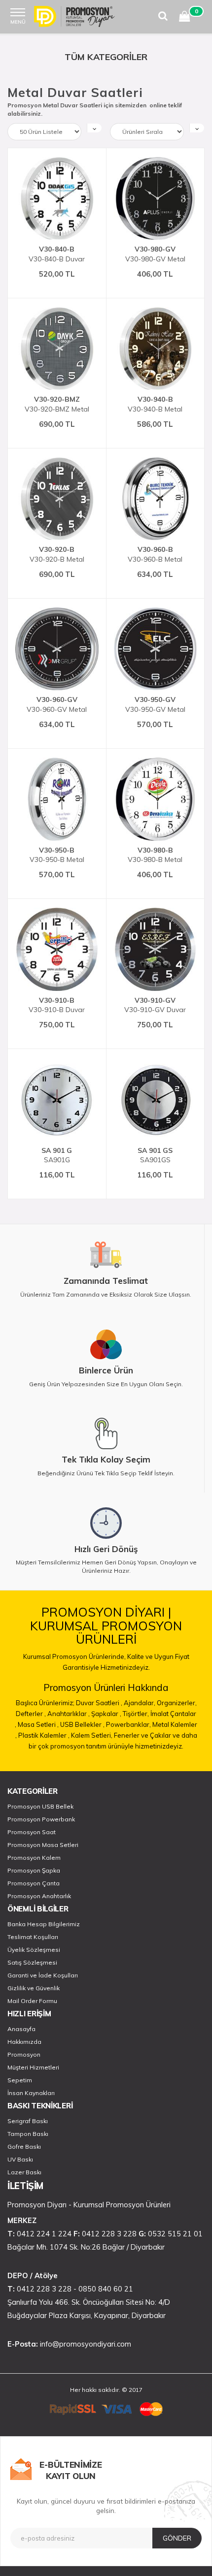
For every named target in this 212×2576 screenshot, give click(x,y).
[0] (184, 18)
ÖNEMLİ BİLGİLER (38, 1909)
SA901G (57, 1155)
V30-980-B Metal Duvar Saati (155, 855)
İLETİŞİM (25, 2186)
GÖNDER (177, 2538)
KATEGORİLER (33, 1791)
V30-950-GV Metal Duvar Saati (155, 704)
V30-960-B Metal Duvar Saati (155, 554)
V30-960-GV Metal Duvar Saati (57, 704)
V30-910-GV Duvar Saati (155, 1005)
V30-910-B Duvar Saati (57, 1005)
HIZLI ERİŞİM (29, 2014)
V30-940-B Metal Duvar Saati (155, 404)
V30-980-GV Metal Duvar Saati (155, 254)
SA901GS (155, 1155)
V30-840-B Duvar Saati (57, 254)
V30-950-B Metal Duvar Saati (57, 855)
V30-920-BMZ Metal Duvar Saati (57, 404)
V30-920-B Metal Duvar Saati (57, 554)
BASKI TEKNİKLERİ (40, 2106)
